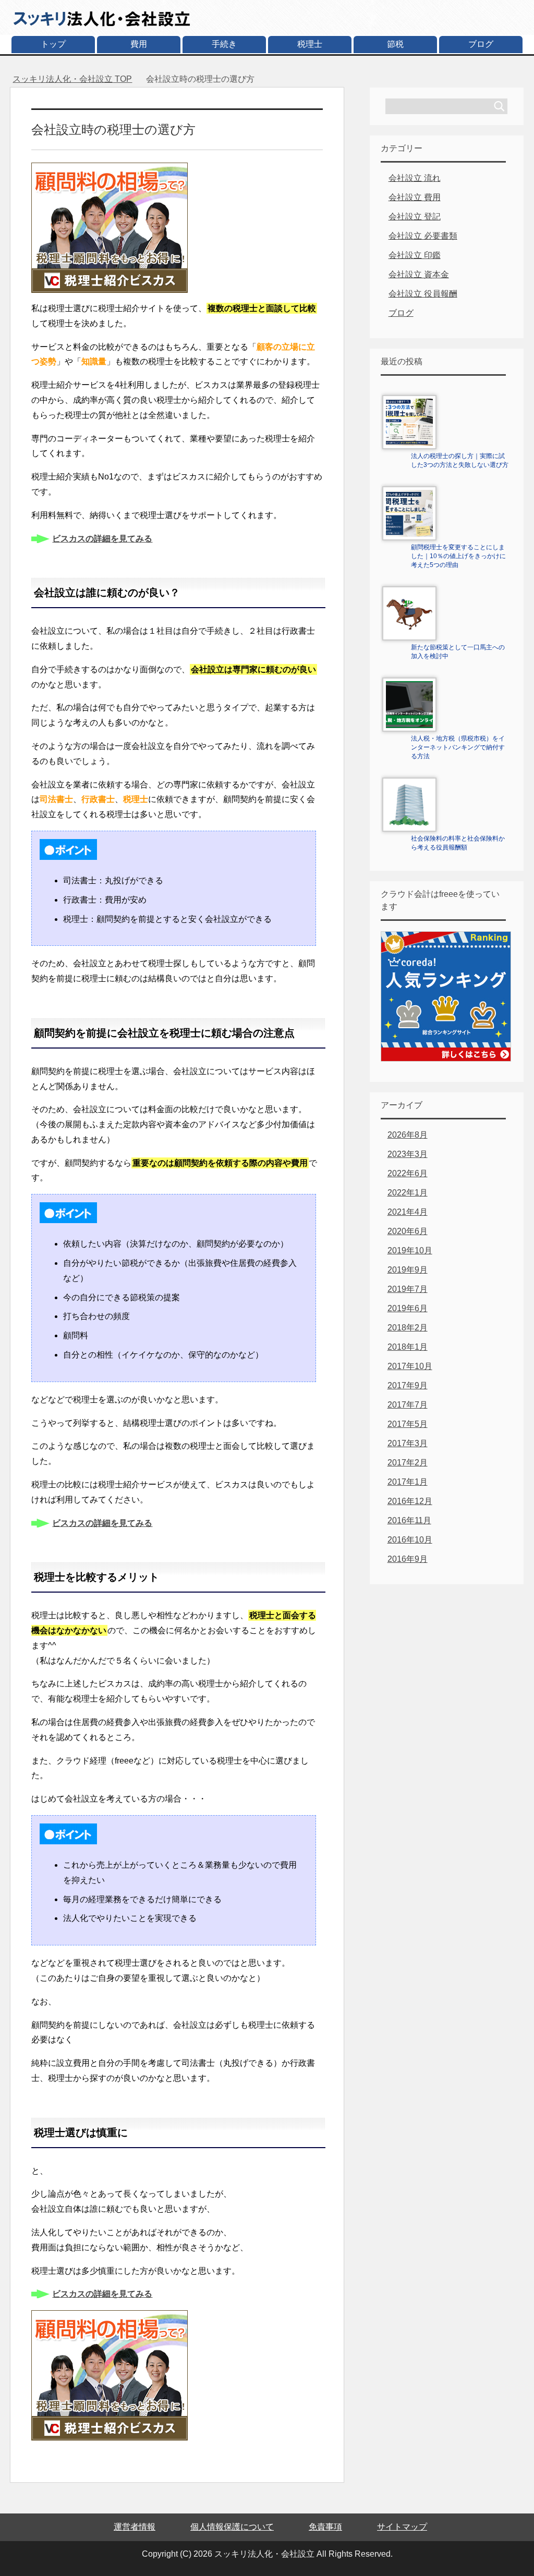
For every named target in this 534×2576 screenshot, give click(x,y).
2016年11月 (409, 1520)
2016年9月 (408, 1559)
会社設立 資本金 (419, 274)
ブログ (481, 44)
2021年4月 (408, 1212)
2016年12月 (410, 1501)
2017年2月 (408, 1463)
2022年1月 (408, 1193)
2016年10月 (410, 1540)
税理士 (310, 44)
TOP (72, 79)
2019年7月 (408, 1289)
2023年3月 (408, 1154)
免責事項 (325, 2527)
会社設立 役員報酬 (423, 294)
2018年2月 (408, 1328)
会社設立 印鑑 (415, 255)
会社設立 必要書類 (423, 236)
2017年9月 (408, 1385)
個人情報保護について (232, 2527)
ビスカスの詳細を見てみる (102, 539)
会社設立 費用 (415, 197)
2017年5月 (408, 1424)
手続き (224, 44)
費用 (139, 44)
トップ (53, 44)
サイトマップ (402, 2527)
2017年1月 (408, 1482)
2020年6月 (408, 1231)
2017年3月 (408, 1443)
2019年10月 (410, 1250)
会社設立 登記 (415, 217)
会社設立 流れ (415, 178)
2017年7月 (408, 1405)
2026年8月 (408, 1135)
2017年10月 (410, 1366)
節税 (395, 44)
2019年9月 (408, 1270)
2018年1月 (408, 1347)
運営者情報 (135, 2527)
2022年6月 (408, 1173)
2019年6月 (408, 1308)
